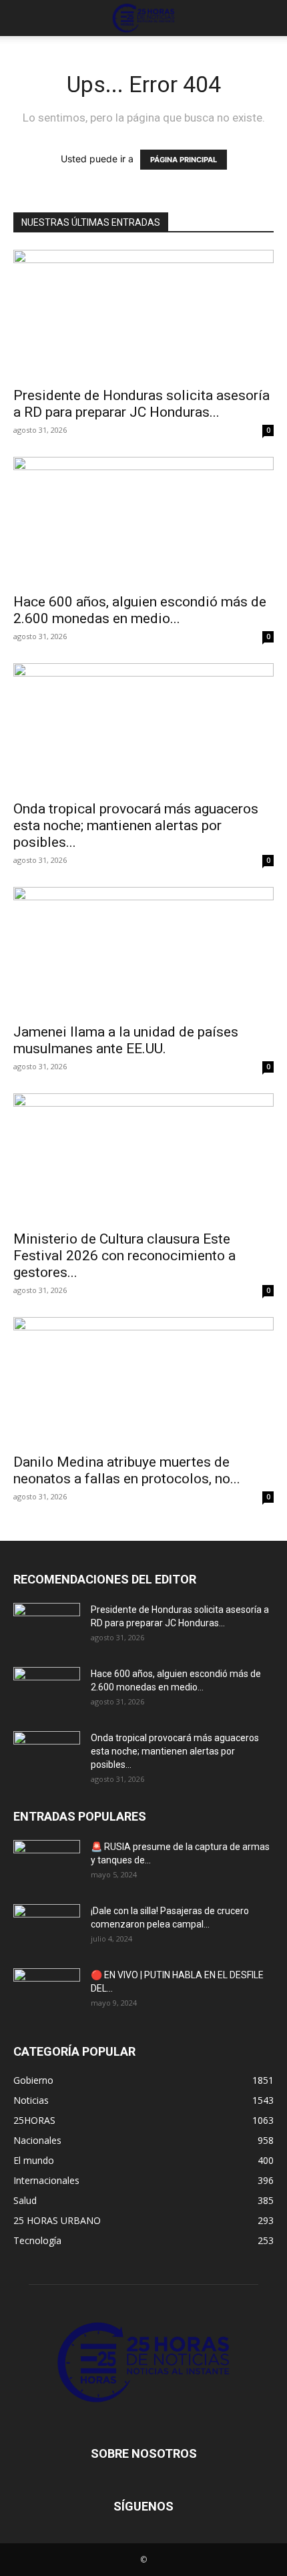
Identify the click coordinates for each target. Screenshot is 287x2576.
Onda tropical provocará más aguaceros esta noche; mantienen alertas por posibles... (136, 825)
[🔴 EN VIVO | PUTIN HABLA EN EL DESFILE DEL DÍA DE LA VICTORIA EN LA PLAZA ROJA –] (47, 1992)
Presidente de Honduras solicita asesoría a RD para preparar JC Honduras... (141, 404)
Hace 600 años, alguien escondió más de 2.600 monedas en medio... (140, 610)
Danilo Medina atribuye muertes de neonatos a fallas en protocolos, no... (127, 1470)
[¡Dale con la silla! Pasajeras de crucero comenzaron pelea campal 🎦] (47, 1927)
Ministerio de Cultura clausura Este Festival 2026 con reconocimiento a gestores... (124, 1256)
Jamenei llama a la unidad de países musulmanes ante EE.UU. (126, 1040)
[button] (23, 18)
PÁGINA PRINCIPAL (184, 160)
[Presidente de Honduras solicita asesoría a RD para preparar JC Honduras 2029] (143, 314)
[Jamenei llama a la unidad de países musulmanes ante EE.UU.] (143, 951)
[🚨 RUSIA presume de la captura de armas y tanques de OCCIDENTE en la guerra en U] (47, 1863)
